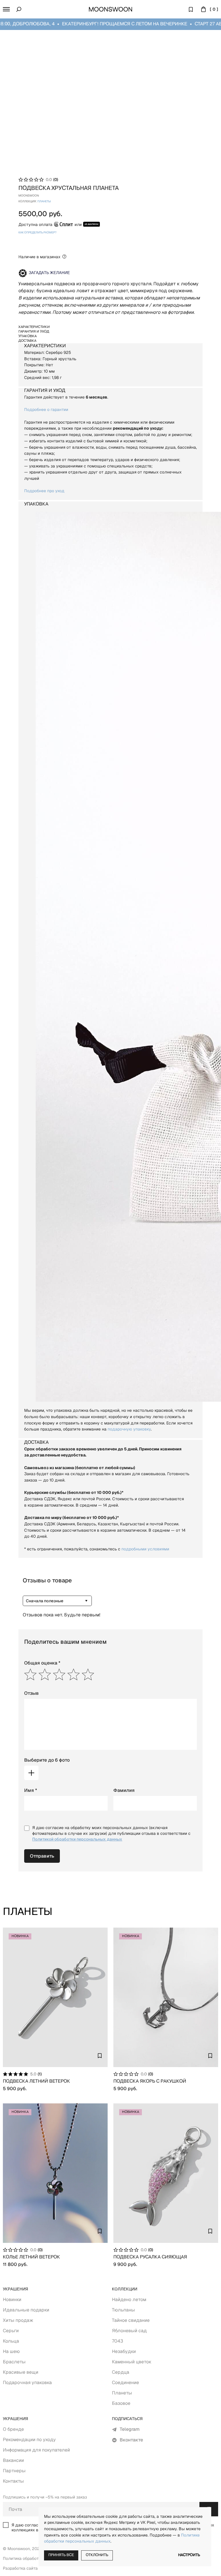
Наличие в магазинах (39, 257)
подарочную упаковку (129, 1429)
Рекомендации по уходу (29, 2440)
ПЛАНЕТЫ (44, 202)
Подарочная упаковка (27, 2382)
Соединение (125, 2382)
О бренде (13, 2429)
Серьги (11, 2331)
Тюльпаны (123, 2310)
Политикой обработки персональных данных (77, 1839)
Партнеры (14, 2471)
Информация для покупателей (36, 2450)
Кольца (11, 2341)
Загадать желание (49, 273)
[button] (6, 9)
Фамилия (124, 1790)
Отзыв (32, 1693)
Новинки (12, 2299)
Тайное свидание (131, 2320)
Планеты (122, 2393)
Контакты (13, 2481)
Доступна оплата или (50, 224)
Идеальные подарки (26, 2310)
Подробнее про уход (44, 491)
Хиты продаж (18, 2320)
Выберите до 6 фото (47, 1760)
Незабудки (124, 2351)
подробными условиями (145, 1549)
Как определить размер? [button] (37, 233)
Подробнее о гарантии (46, 409)
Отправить (42, 1856)
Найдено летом (129, 2299)
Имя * (31, 1790)
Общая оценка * (42, 1663)
